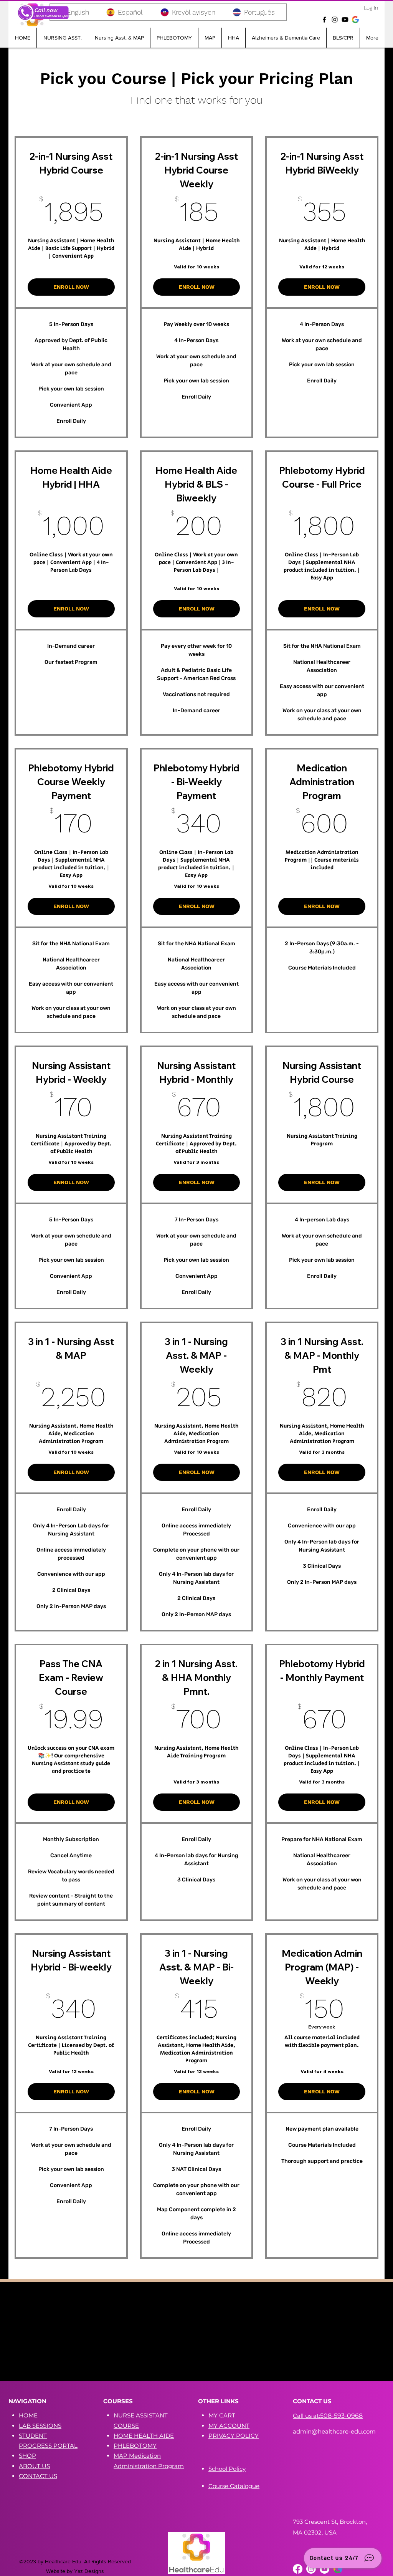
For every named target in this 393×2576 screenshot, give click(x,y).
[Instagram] (335, 20)
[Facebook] (324, 20)
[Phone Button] (43, 13)
